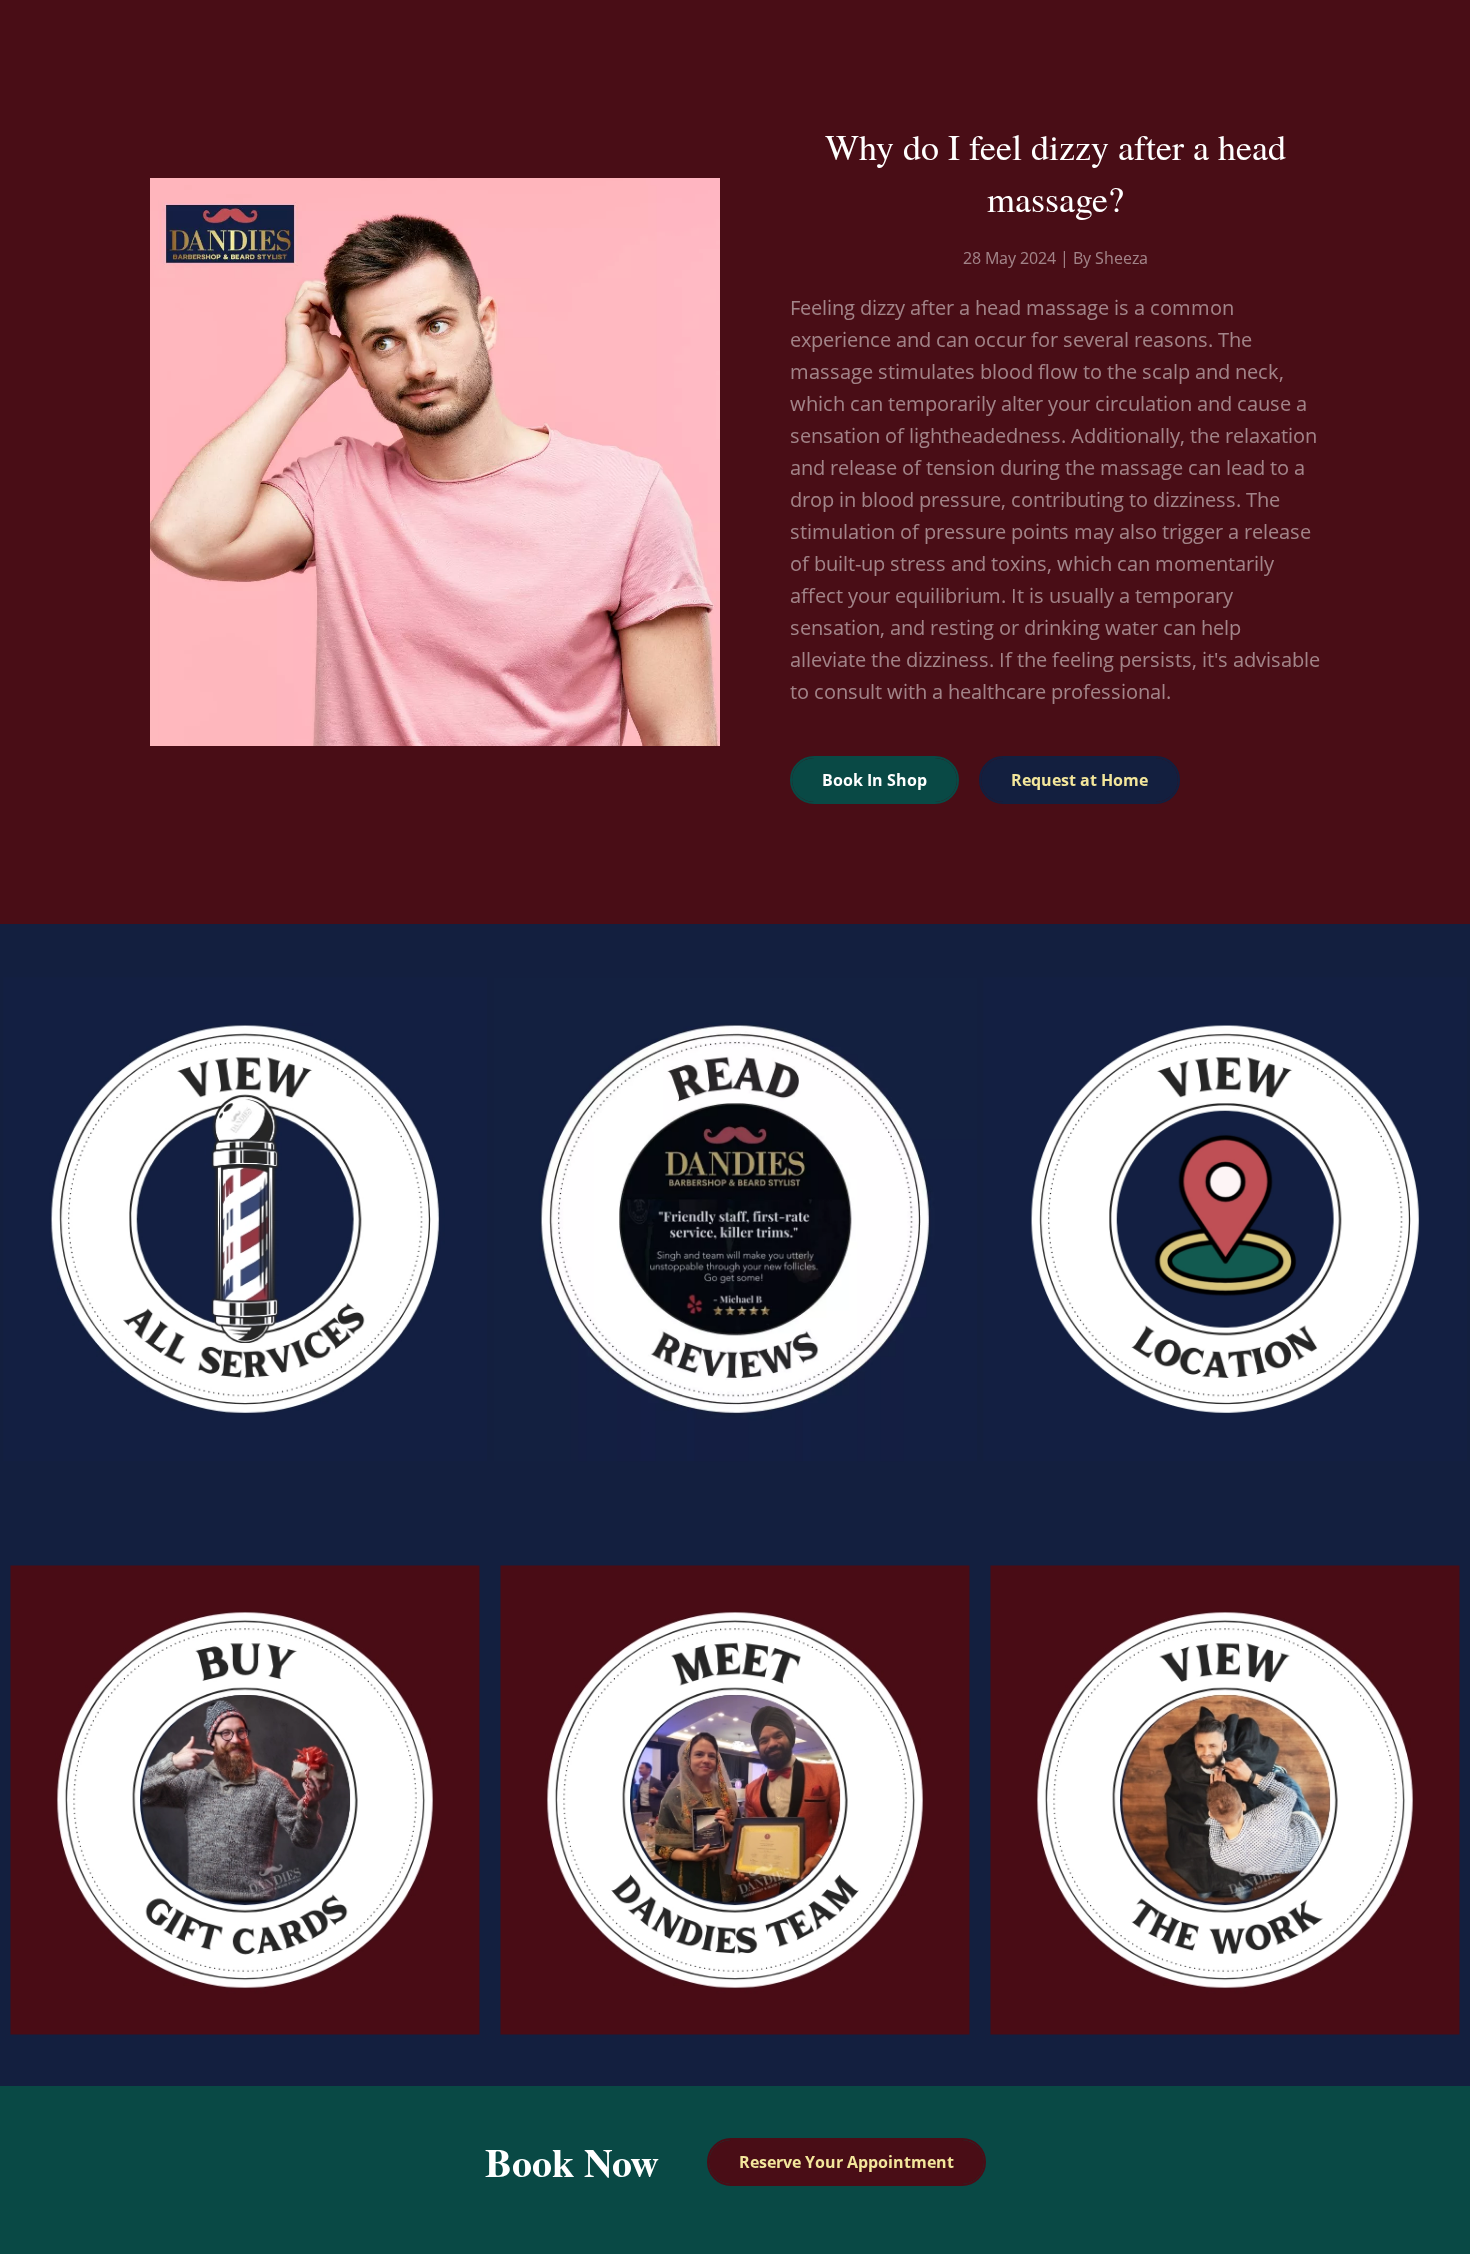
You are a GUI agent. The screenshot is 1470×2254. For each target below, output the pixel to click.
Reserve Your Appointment (846, 2162)
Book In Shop (874, 780)
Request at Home (1079, 780)
